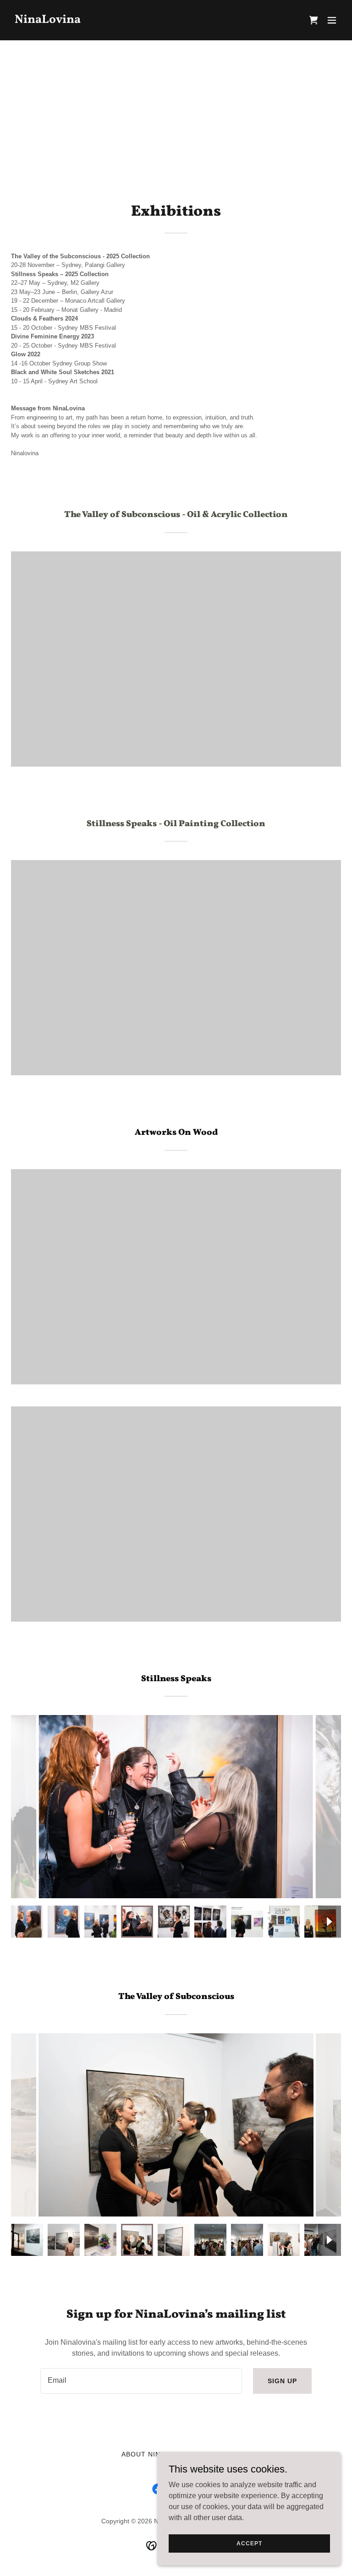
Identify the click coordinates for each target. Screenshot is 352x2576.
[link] (48, 20)
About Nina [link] (143, 2454)
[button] (332, 20)
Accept (249, 2543)
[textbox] (141, 2381)
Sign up (282, 2381)
